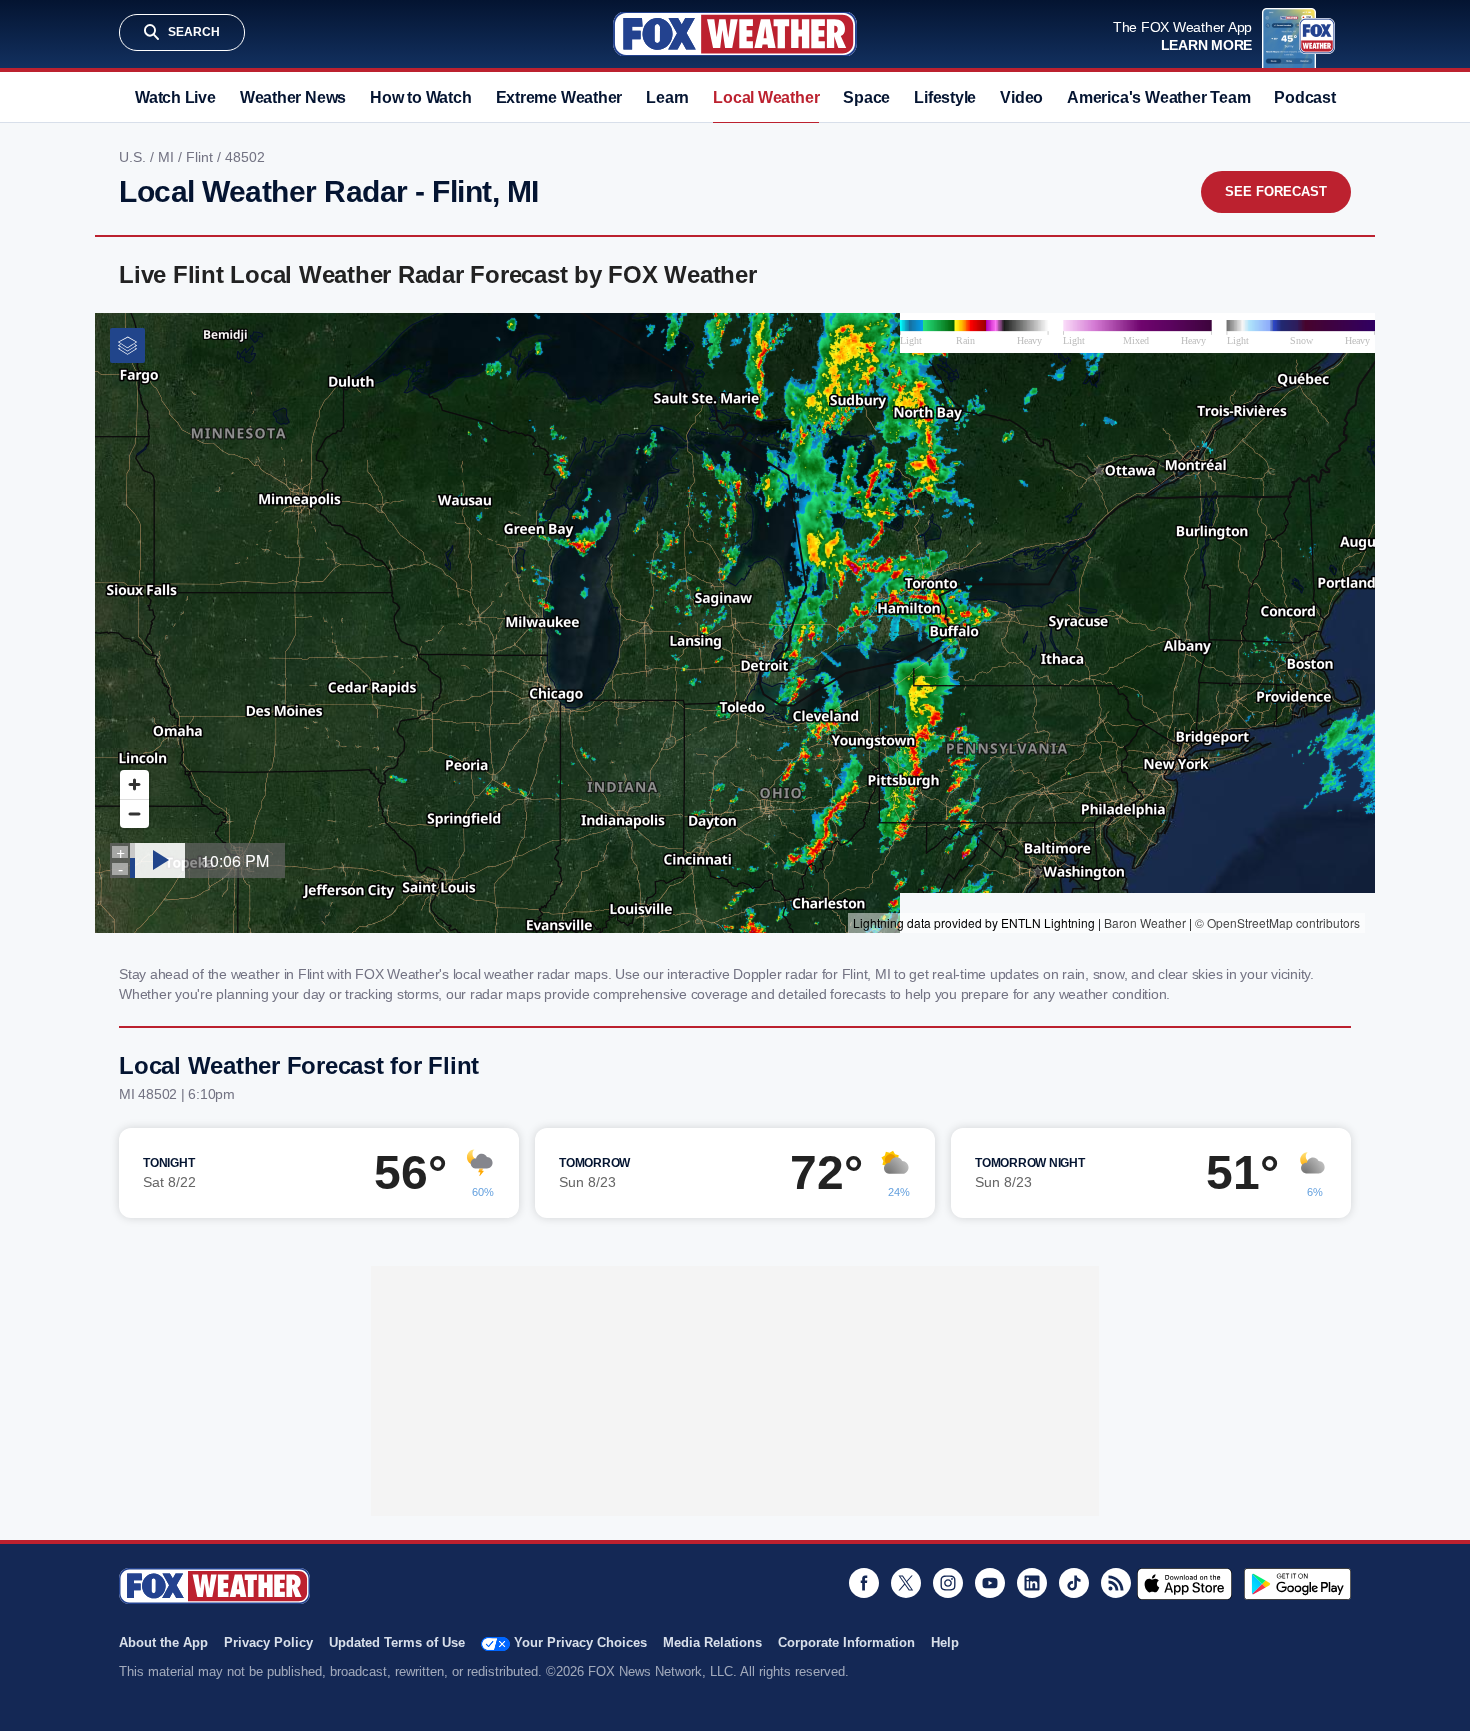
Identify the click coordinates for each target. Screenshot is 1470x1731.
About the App (163, 1642)
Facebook (864, 1583)
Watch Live (175, 97)
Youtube (990, 1583)
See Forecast (1276, 191)
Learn (667, 97)
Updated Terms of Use (397, 1642)
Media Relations (712, 1642)
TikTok (1074, 1583)
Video (1021, 97)
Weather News (293, 97)
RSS (1116, 1583)
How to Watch (420, 97)
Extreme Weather (559, 97)
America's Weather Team (1158, 97)
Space (866, 97)
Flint (201, 157)
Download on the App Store (1184, 1584)
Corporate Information (846, 1642)
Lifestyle (945, 97)
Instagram (948, 1583)
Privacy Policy (268, 1642)
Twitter (906, 1583)
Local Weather (766, 97)
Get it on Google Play (1297, 1584)
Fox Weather (735, 34)
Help (945, 1642)
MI (168, 157)
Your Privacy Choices (580, 1642)
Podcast (1304, 97)
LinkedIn (1032, 1583)
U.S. (134, 157)
